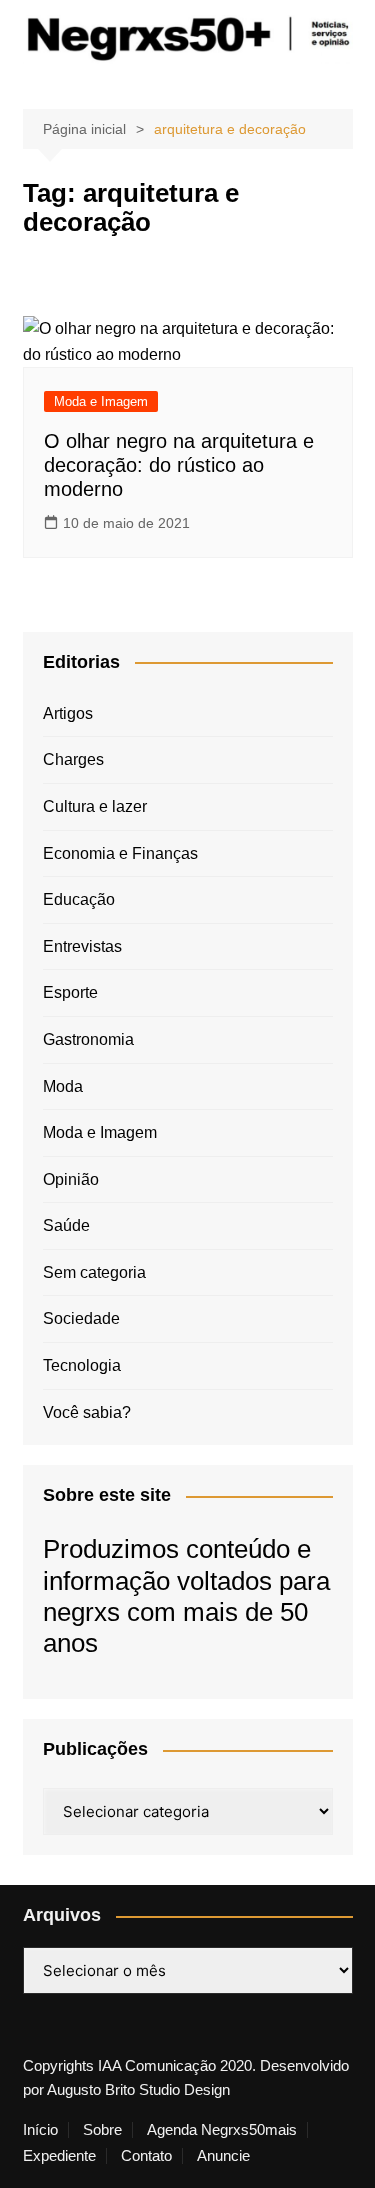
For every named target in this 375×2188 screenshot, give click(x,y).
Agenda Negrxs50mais (222, 2130)
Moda (63, 1086)
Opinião (71, 1179)
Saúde (66, 1225)
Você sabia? (87, 1412)
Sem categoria (94, 1272)
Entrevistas (82, 946)
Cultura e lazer (95, 806)
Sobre (102, 2130)
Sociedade (81, 1318)
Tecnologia (82, 1365)
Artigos (68, 713)
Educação (79, 899)
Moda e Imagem (101, 401)
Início (40, 2130)
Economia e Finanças (120, 853)
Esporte (70, 992)
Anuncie (223, 2156)
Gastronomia (88, 1039)
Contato (146, 2156)
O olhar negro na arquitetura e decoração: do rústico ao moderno (179, 465)
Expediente (59, 2156)
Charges (73, 759)
